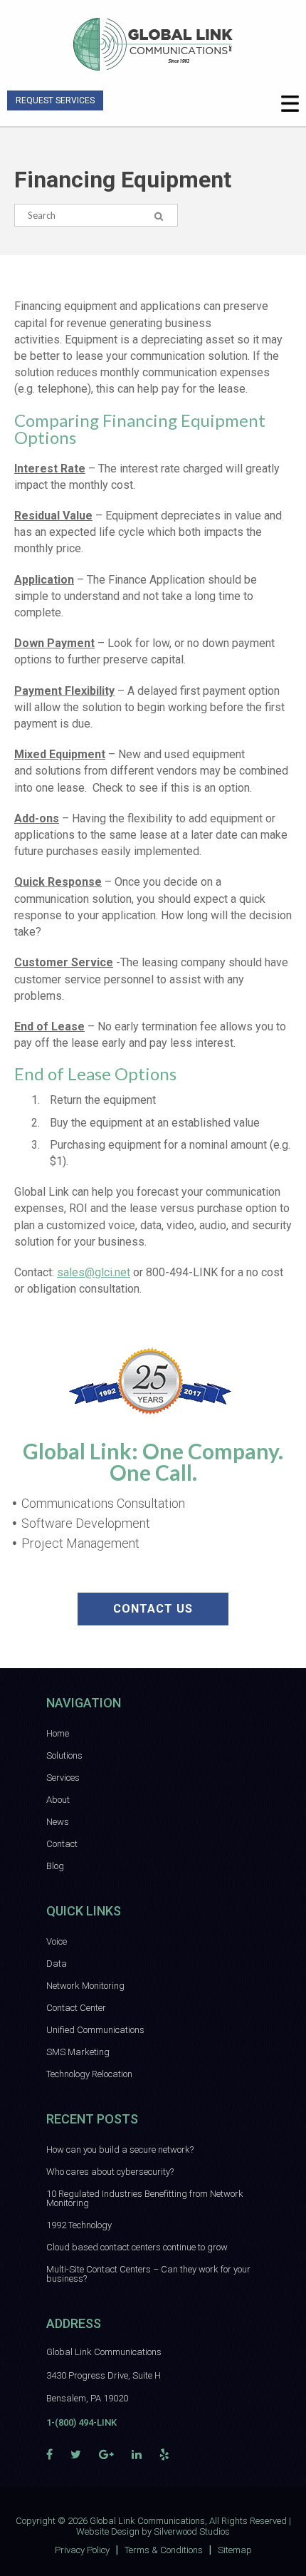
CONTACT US (153, 1609)
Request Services (55, 100)
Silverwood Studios (192, 2531)
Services (63, 1778)
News (58, 1822)
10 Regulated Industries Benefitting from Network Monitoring (145, 2198)
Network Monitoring (85, 1986)
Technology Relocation (89, 2074)
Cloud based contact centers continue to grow (137, 2247)
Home (58, 1733)
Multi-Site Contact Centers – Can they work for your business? (148, 2274)
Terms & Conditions (164, 2550)
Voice (57, 1941)
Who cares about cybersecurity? (110, 2172)
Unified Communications (95, 2030)
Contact (62, 1844)
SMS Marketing (78, 2052)
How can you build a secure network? (120, 2150)
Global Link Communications (147, 2521)
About (58, 1800)
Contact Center (76, 2008)
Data (57, 1964)
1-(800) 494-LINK (81, 2422)
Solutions (64, 1755)
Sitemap (235, 2550)
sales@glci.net (94, 1272)
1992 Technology (79, 2225)
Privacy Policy (82, 2550)
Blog (55, 1866)
